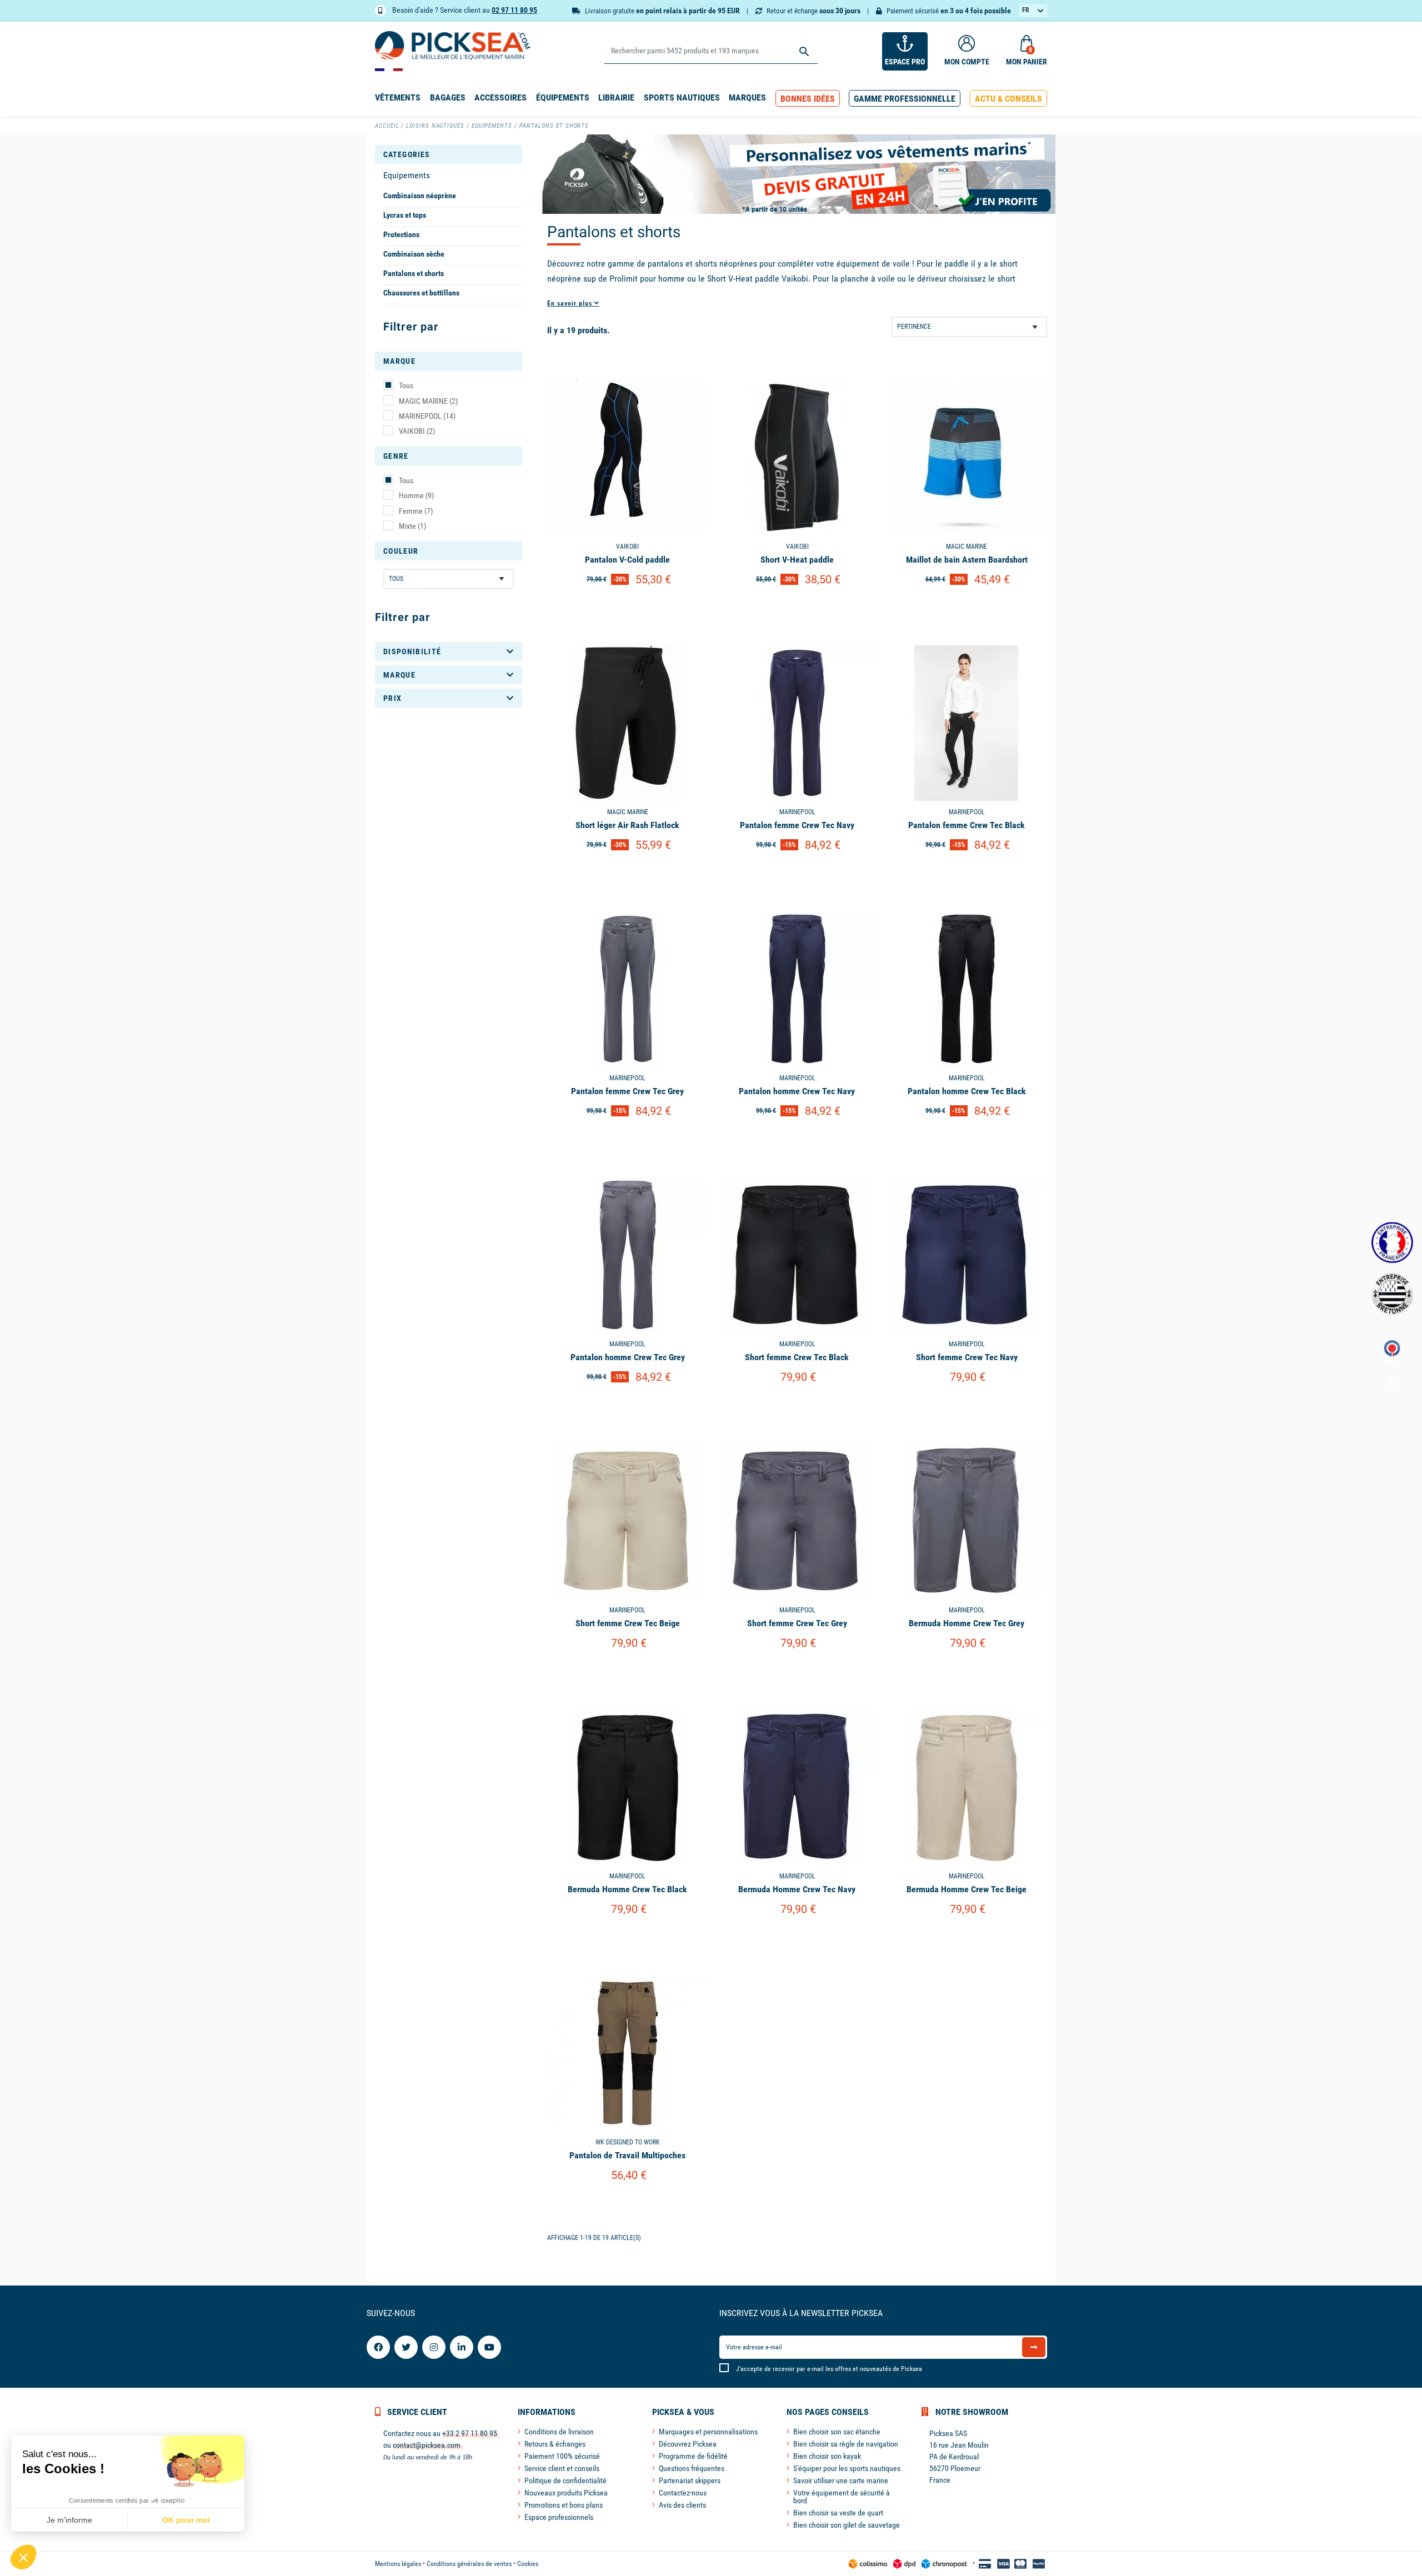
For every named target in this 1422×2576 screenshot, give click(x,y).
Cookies (528, 2564)
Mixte (412, 526)
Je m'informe (69, 2520)
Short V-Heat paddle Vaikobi (758, 279)
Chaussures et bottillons (421, 293)
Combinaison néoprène (420, 196)
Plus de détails (628, 608)
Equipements (407, 175)
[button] (808, 99)
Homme (416, 495)
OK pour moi (186, 2520)
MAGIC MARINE (428, 401)
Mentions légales (398, 2564)
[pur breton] (1392, 1294)
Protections (401, 234)
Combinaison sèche (414, 254)
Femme (416, 511)
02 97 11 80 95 (514, 10)
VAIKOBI (417, 431)
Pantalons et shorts (414, 273)
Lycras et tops (405, 215)
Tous (406, 385)
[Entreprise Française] (1392, 1243)
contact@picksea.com (427, 2445)
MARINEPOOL (427, 416)
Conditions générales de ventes (469, 2564)
